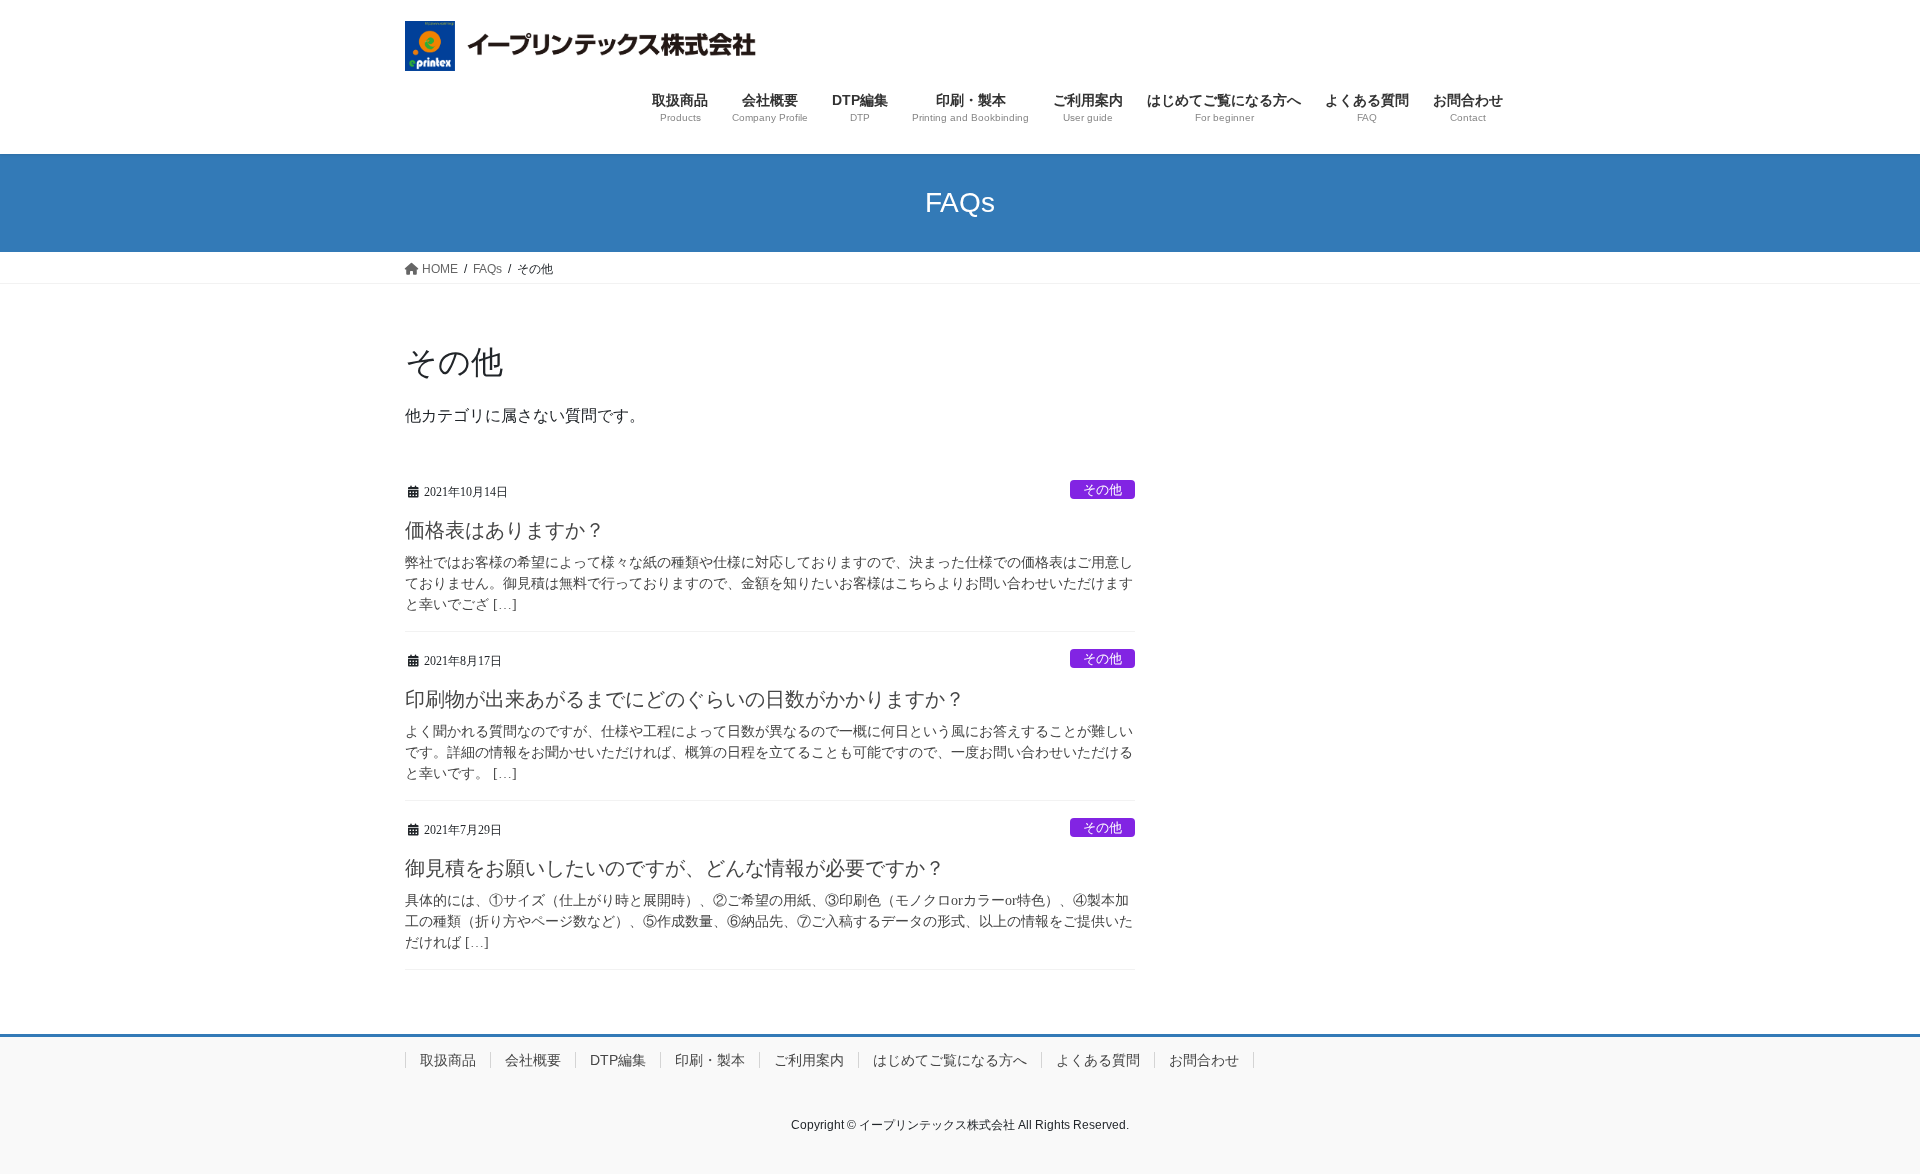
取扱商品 (448, 1060)
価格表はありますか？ (505, 530)
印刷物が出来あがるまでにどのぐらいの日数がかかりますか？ (685, 699)
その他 (1102, 490)
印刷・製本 (710, 1060)
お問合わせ (1204, 1060)
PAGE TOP (1858, 1121)
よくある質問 (1098, 1060)
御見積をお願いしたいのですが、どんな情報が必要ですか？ (675, 868)
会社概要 (533, 1060)
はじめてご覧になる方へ (950, 1060)
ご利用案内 (809, 1060)
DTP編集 (618, 1060)
